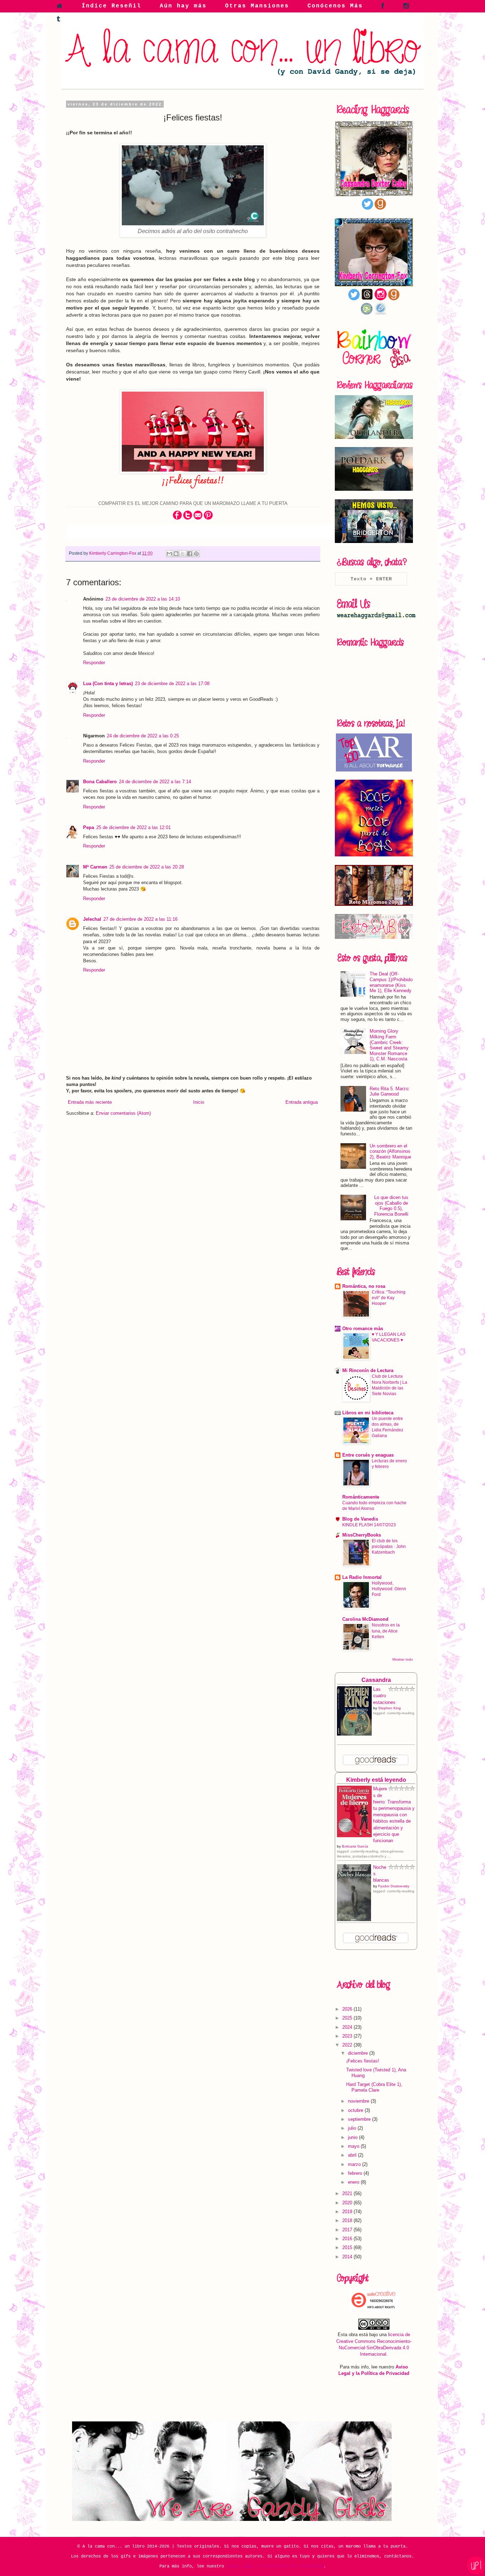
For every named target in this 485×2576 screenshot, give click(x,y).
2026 (348, 2009)
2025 (348, 2018)
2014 (348, 2257)
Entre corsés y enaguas (368, 1455)
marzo (355, 2164)
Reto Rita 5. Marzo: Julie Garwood (390, 1091)
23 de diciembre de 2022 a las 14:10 (143, 599)
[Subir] (476, 2566)
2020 (348, 2203)
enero (354, 2182)
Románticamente (361, 1497)
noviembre (359, 2101)
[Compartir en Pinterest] (196, 554)
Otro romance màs (363, 1329)
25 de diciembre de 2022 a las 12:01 (133, 827)
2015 (348, 2247)
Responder (94, 663)
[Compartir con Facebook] (190, 554)
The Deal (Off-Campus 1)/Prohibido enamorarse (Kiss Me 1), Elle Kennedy (391, 982)
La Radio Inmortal (362, 1577)
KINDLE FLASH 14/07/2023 (369, 1525)
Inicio (199, 1102)
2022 (348, 2045)
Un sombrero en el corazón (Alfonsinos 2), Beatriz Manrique (390, 1151)
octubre (356, 2110)
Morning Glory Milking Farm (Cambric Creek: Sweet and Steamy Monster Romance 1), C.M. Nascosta (389, 1045)
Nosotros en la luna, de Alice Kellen (386, 1631)
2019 (348, 2212)
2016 (348, 2239)
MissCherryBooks (362, 1535)
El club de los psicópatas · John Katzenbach (389, 1547)
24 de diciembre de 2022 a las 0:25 (143, 736)
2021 (348, 2193)
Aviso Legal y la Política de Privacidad (275, 2566)
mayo (354, 2146)
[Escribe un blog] (176, 554)
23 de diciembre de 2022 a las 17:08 (172, 684)
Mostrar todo (403, 1659)
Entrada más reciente (90, 1102)
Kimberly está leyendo (376, 1780)
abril (353, 2155)
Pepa (89, 827)
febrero (356, 2173)
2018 (348, 2220)
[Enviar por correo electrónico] (169, 554)
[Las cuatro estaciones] (354, 1734)
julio (353, 2128)
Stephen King (389, 1708)
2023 (348, 2036)
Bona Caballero (100, 782)
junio (353, 2137)
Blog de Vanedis (360, 1519)
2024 (348, 2027)
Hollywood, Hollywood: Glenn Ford (389, 1589)
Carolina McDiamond (365, 1619)
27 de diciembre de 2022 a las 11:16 (140, 919)
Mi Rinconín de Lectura (368, 1370)
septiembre (360, 2119)
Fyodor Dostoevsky (394, 1886)
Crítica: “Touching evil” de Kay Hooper (389, 1298)
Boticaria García (355, 1846)
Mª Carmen (95, 867)
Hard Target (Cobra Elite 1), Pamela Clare (374, 2087)
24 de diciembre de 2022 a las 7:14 (155, 782)
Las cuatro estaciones (384, 1696)
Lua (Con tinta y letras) (108, 684)
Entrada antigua (302, 1102)
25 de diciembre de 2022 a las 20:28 (147, 867)
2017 (348, 2230)
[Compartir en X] (183, 554)
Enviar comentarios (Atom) (123, 1113)
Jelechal (92, 919)
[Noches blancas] (354, 1919)
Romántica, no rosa (364, 1286)
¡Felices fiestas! (363, 2061)
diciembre (359, 2053)
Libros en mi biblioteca (368, 1413)
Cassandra (376, 1680)
